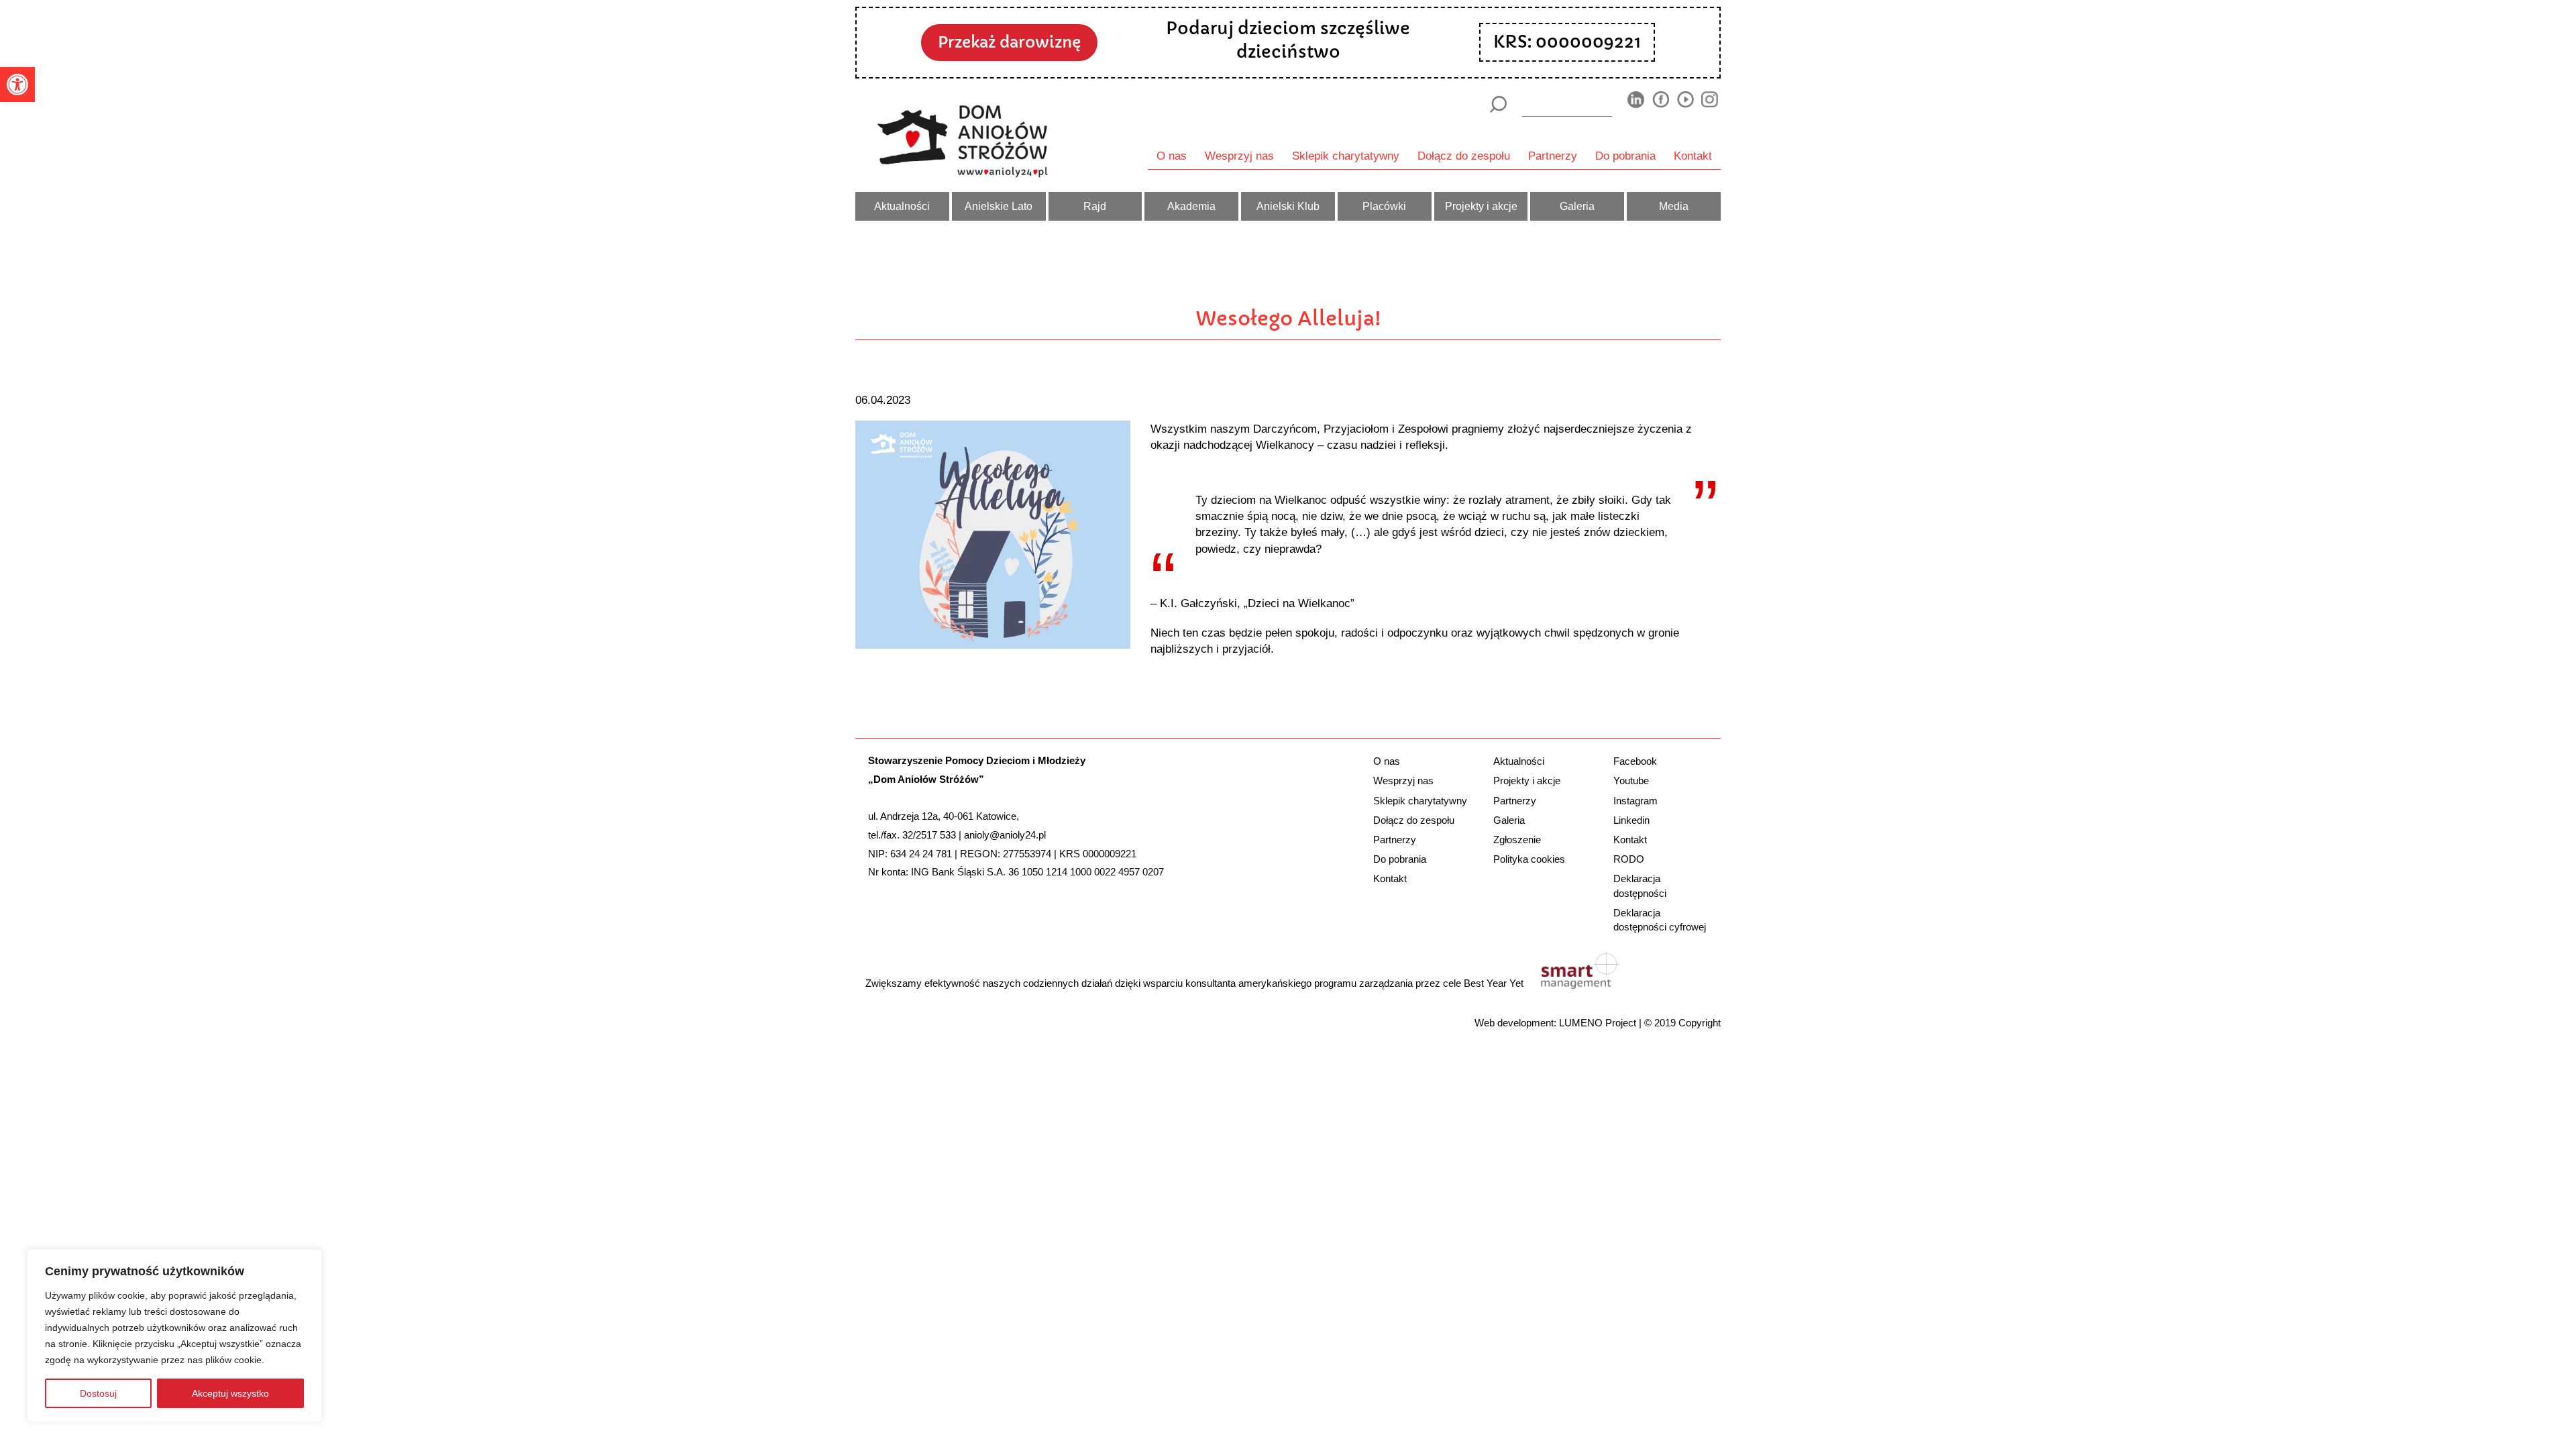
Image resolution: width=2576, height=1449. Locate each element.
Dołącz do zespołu (1464, 156)
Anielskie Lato (999, 206)
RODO (1629, 859)
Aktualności (902, 206)
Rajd (1095, 206)
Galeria (1577, 206)
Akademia (1191, 206)
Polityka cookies (1529, 859)
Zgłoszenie (1517, 840)
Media (1674, 206)
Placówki (1384, 206)
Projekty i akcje (1481, 206)
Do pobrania (1625, 156)
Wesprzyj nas (1239, 156)
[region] (174, 1336)
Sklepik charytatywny (1346, 156)
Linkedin (1631, 820)
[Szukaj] (1498, 104)
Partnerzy (1553, 156)
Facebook (1635, 761)
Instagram (1635, 801)
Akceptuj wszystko (230, 1393)
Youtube (1631, 781)
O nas (1172, 156)
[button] (17, 85)
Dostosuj (98, 1393)
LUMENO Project (1598, 1023)
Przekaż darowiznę (1009, 42)
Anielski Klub (1288, 206)
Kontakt (1693, 156)
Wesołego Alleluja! (1288, 319)
